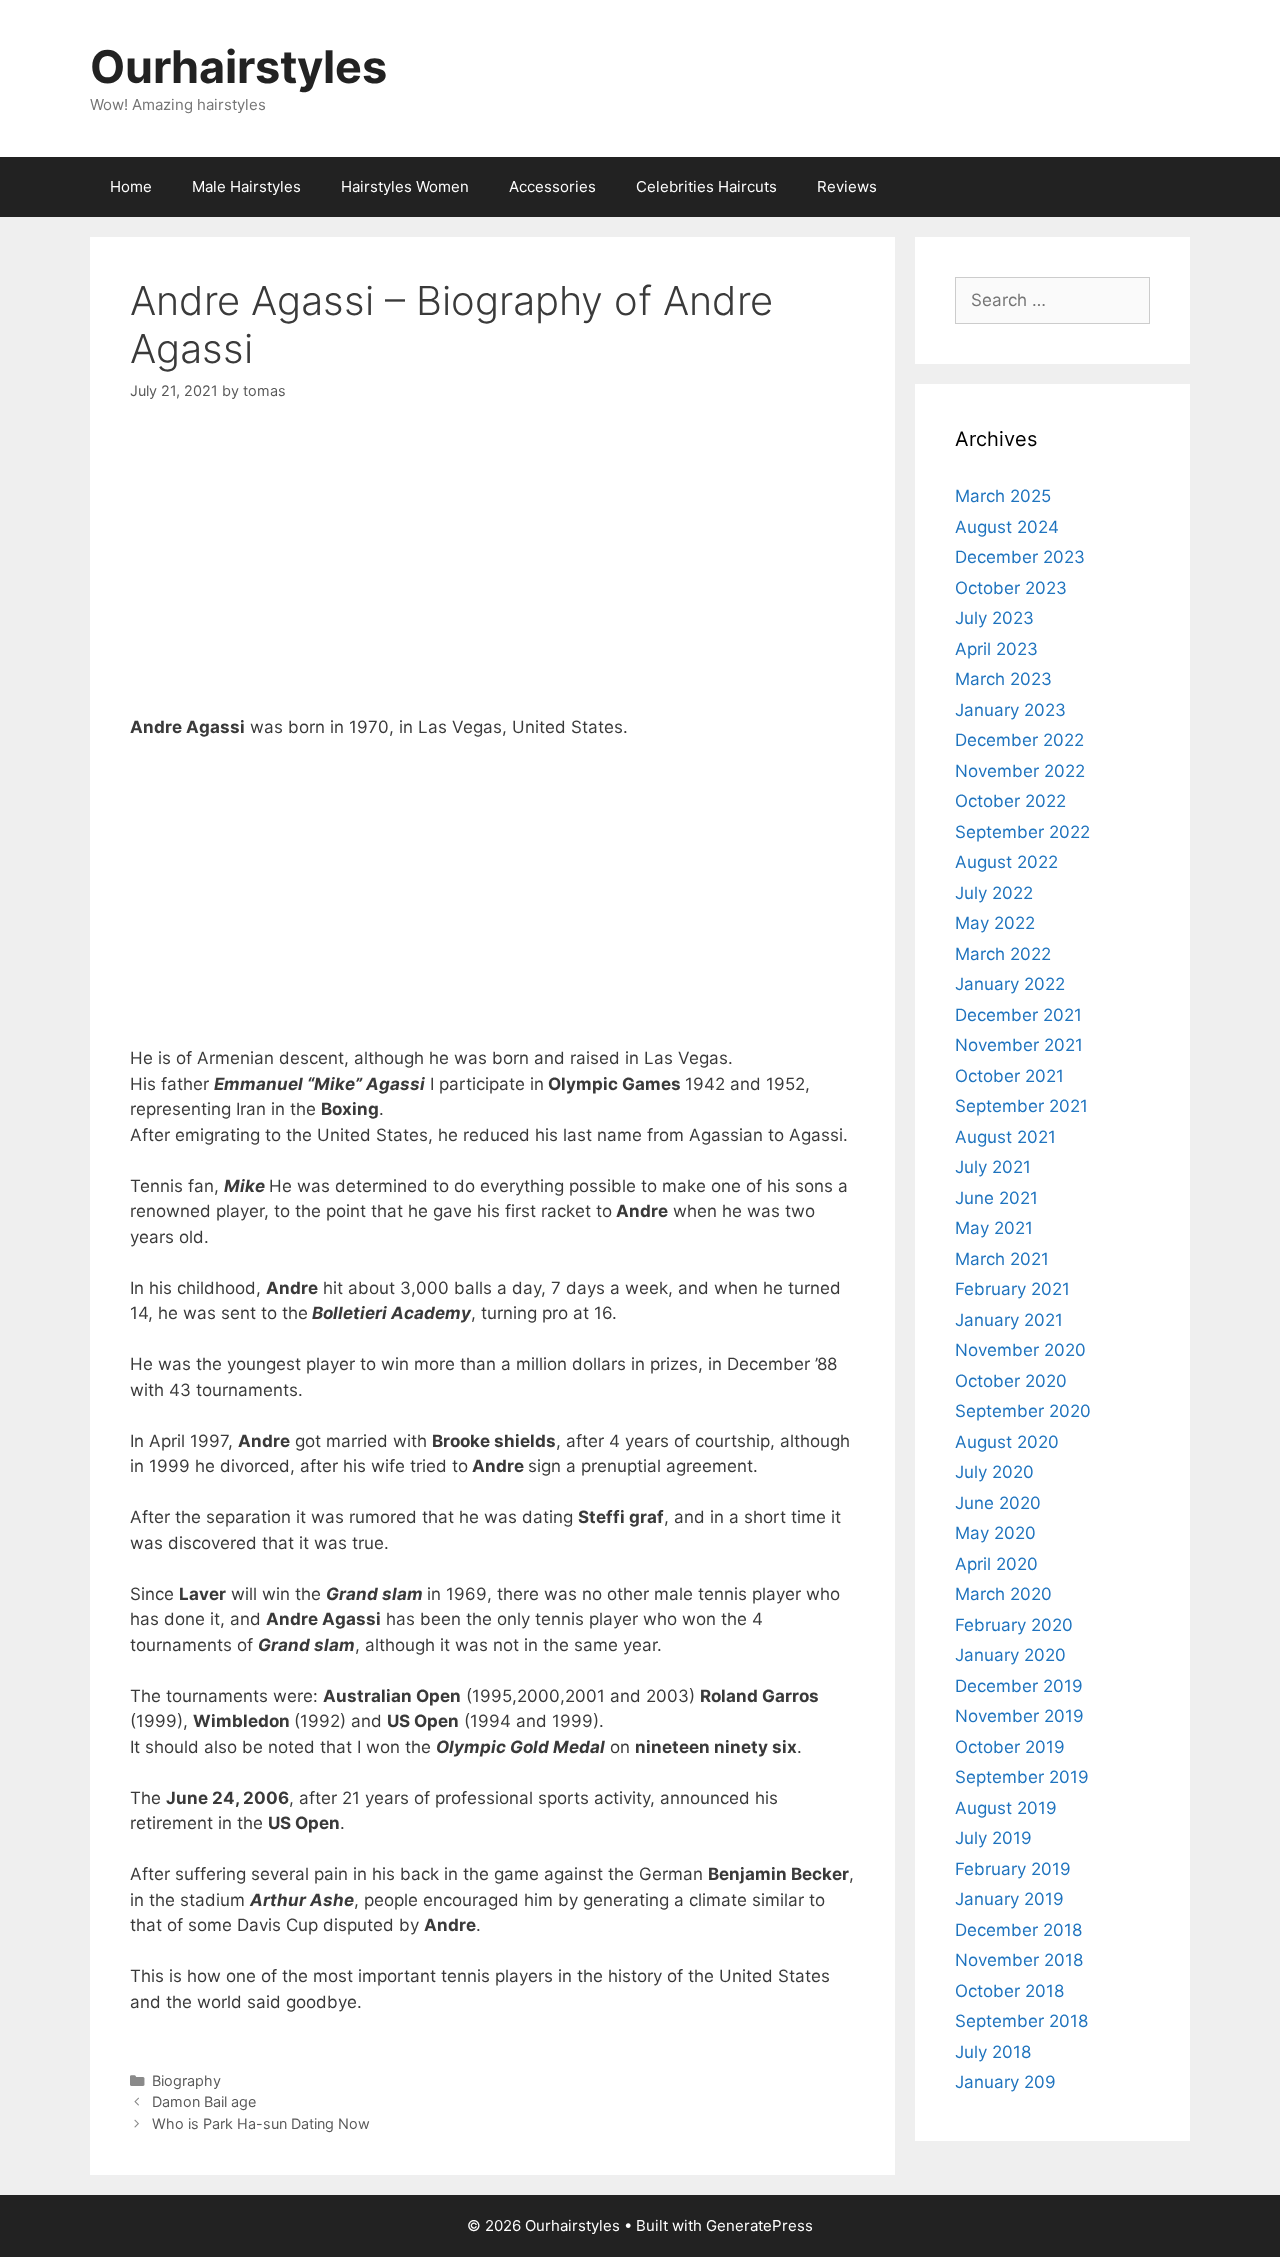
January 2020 (1010, 1655)
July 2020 (994, 1472)
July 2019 (993, 1838)
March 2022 (1003, 954)
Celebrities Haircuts (706, 186)
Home (131, 186)
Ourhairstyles (238, 66)
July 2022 (994, 893)
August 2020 (1007, 1442)
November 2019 (1019, 1716)
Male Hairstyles (246, 186)
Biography (186, 2080)
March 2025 (1003, 496)
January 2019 (1009, 1899)
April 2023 (996, 649)
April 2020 (996, 1564)
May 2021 (994, 1228)
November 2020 (1020, 1350)
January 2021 (1009, 1320)
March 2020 (1003, 1594)
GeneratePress (759, 2225)
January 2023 (1010, 710)
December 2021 (1018, 1015)
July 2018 (993, 2052)
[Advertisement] (492, 575)
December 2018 (1018, 1930)
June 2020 (998, 1503)
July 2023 (994, 618)
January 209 (1005, 2082)
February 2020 (1014, 1625)
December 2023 (1020, 557)
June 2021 (996, 1198)
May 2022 (995, 923)
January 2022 (1010, 984)
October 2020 (1011, 1381)
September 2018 (1021, 2021)
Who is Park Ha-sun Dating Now (261, 2123)
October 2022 (1010, 801)
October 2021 (1009, 1076)
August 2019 (1006, 1808)
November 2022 (1020, 771)
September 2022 (1022, 832)
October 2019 (1010, 1747)
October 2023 (1011, 588)
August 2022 (1006, 862)
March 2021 (1002, 1259)
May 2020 (995, 1533)
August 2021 (1005, 1137)
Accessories (552, 186)
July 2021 (993, 1167)
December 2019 (1019, 1686)
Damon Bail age (204, 2101)
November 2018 (1019, 1960)
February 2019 (1013, 1869)
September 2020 (1023, 1411)
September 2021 (1021, 1106)
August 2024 (1007, 527)
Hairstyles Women (405, 186)
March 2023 (1003, 679)
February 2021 (1012, 1289)
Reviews (847, 186)
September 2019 (1022, 1777)
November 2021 (1019, 1045)
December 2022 (1019, 740)
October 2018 (1009, 1991)
